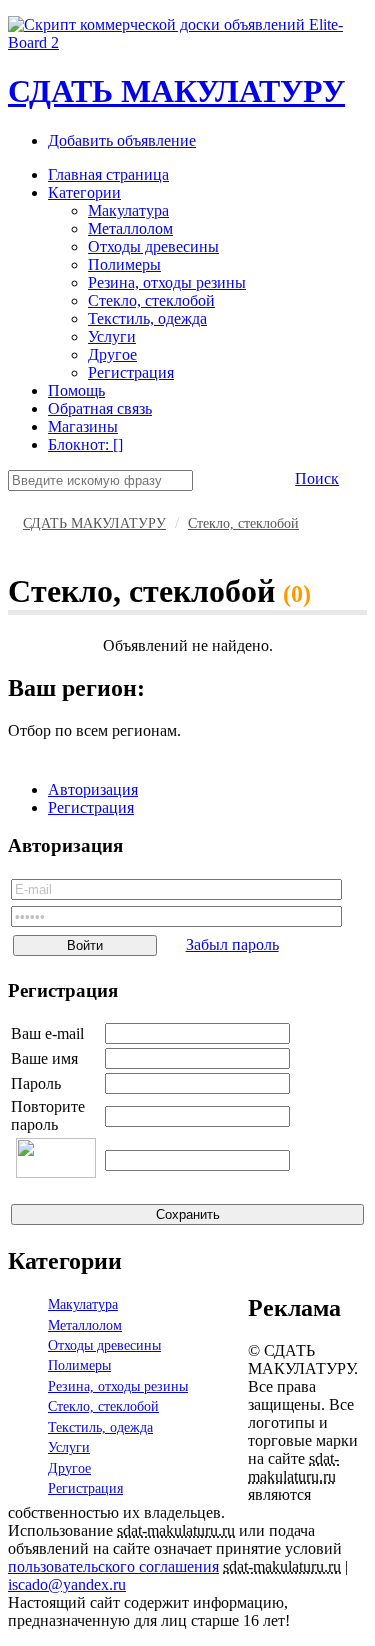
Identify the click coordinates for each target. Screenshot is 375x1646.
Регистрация (131, 372)
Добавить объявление (122, 140)
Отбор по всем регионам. (94, 730)
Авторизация (93, 789)
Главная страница (108, 174)
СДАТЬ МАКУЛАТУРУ (176, 91)
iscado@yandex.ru (67, 1584)
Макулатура (128, 210)
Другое (112, 354)
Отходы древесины (153, 246)
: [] (85, 444)
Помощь (76, 390)
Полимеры (124, 264)
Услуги (112, 336)
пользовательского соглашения (113, 1566)
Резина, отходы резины (167, 282)
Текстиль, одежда (147, 318)
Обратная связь (100, 408)
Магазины (83, 426)
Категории (84, 192)
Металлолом (130, 228)
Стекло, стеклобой (151, 300)
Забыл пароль (232, 944)
